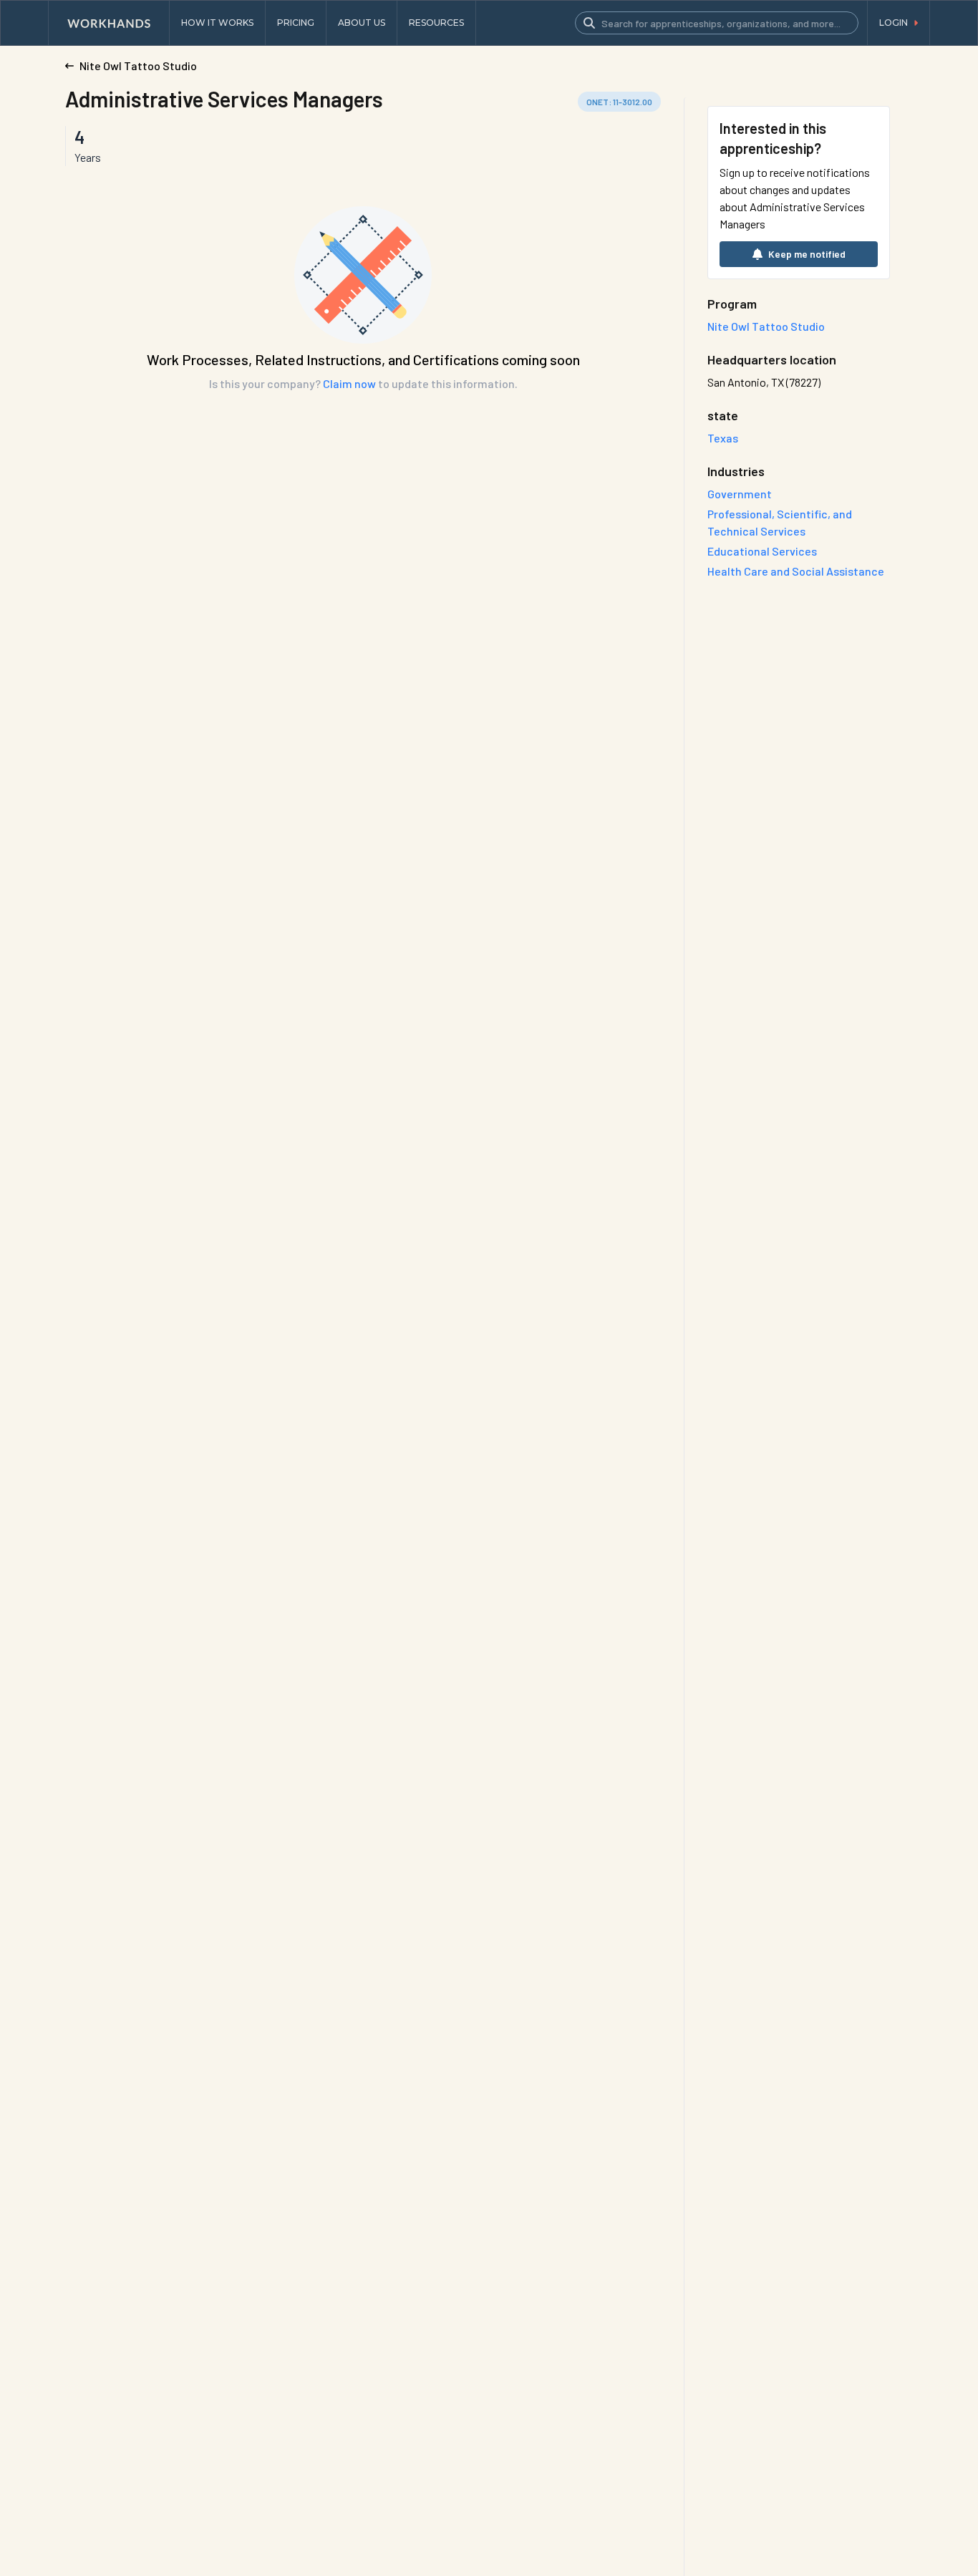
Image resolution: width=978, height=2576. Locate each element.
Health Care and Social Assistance (796, 571)
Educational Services (762, 551)
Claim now (349, 383)
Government (740, 494)
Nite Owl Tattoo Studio (766, 326)
